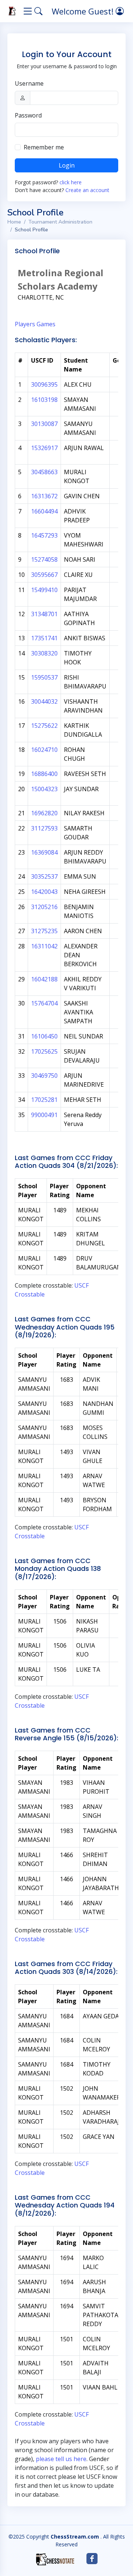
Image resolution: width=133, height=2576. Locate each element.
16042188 (44, 979)
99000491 (44, 1115)
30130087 (44, 424)
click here (71, 182)
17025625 (44, 1051)
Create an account (87, 190)
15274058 (44, 559)
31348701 (44, 614)
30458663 (44, 472)
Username (29, 83)
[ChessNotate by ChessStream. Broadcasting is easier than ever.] (55, 2559)
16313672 (44, 496)
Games (46, 324)
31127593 (44, 828)
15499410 (44, 590)
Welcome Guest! (84, 11)
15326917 (44, 448)
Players (25, 324)
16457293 (44, 535)
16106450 (44, 1036)
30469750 (44, 1076)
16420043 (44, 892)
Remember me (44, 147)
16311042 (44, 946)
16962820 (44, 813)
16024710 (44, 750)
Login (67, 165)
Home (14, 222)
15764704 (44, 1003)
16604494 (44, 511)
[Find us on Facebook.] (92, 2559)
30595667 (44, 575)
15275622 (44, 726)
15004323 (44, 789)
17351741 (44, 638)
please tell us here (61, 2459)
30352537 (44, 876)
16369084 (44, 852)
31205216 (44, 907)
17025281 (44, 1100)
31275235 (44, 931)
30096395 (44, 384)
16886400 (44, 774)
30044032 (44, 701)
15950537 (44, 677)
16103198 (44, 400)
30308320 (44, 653)
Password (28, 115)
